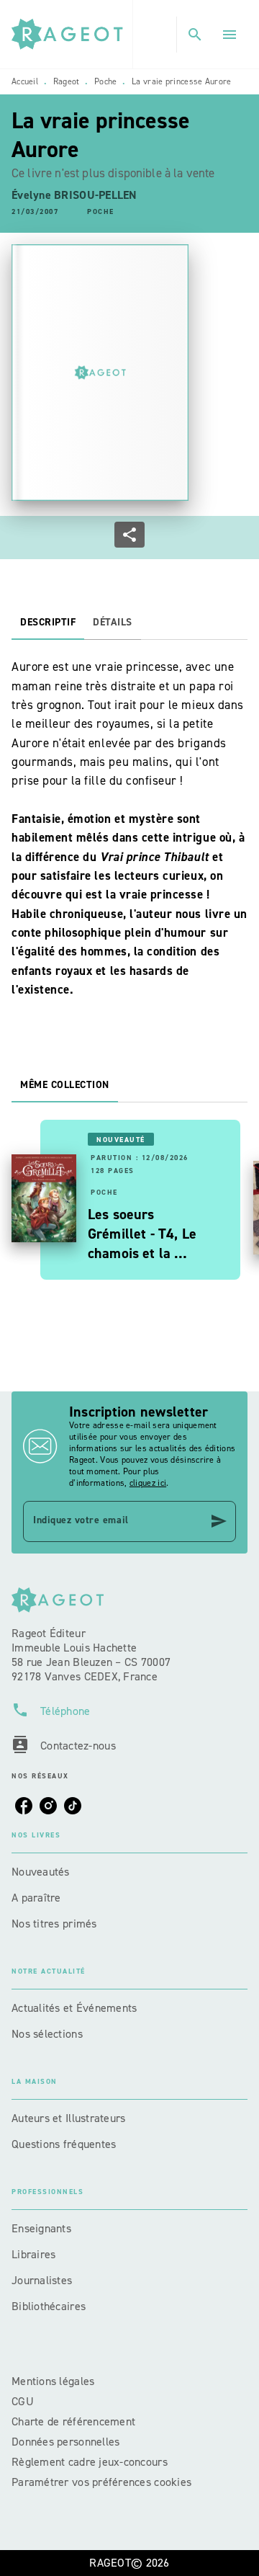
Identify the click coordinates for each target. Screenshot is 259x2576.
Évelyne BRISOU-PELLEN (74, 195)
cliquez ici (148, 1483)
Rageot (67, 81)
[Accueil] (72, 34)
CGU (24, 2401)
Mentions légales (53, 2381)
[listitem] (24, 1806)
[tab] (48, 623)
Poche (106, 81)
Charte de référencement (73, 2421)
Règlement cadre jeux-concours (90, 2462)
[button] (101, 212)
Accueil (25, 81)
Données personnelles (65, 2442)
